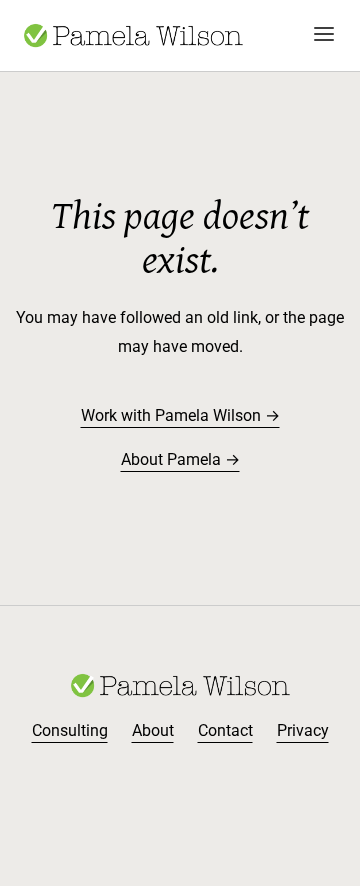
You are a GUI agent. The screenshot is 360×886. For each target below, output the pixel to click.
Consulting (70, 730)
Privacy (303, 730)
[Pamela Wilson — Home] (133, 35)
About (153, 730)
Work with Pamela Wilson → (180, 415)
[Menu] (324, 35)
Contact (225, 730)
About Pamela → (180, 459)
